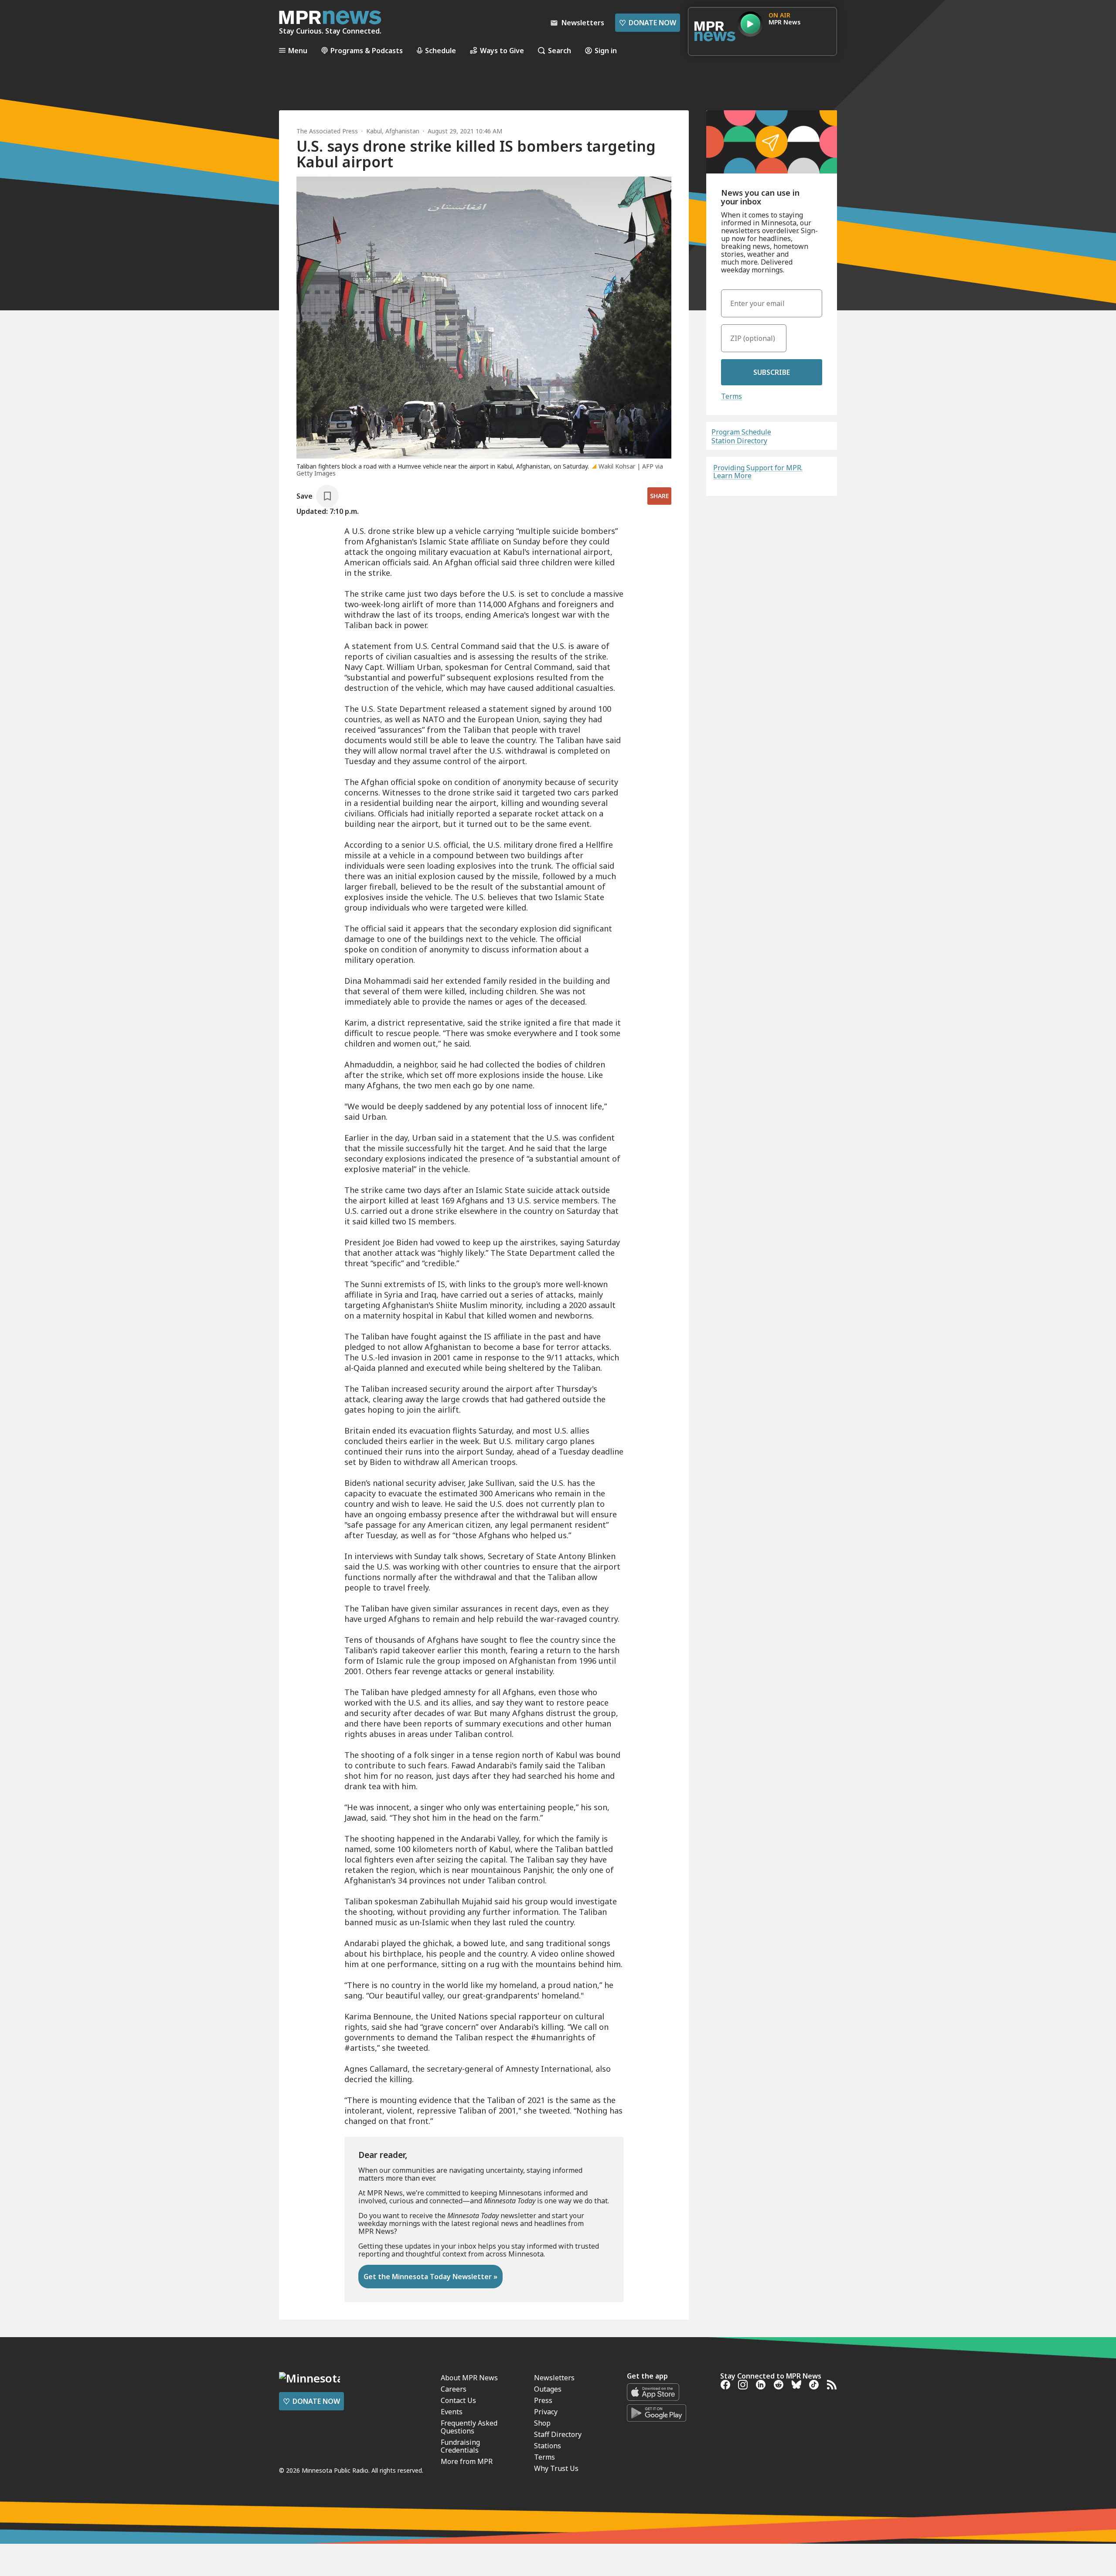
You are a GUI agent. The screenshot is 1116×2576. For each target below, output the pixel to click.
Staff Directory (558, 2434)
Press (543, 2400)
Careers (454, 2389)
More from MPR (467, 2461)
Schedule (441, 50)
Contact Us (458, 2400)
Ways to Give (502, 50)
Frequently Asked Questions (469, 2427)
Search (560, 50)
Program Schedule (741, 432)
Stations (548, 2446)
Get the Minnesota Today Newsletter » (430, 2277)
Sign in (606, 50)
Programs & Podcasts (367, 50)
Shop (542, 2423)
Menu (298, 50)
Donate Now (648, 23)
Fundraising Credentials (460, 2446)
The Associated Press (327, 131)
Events (452, 2412)
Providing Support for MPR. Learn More (758, 472)
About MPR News (469, 2378)
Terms (732, 396)
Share (659, 496)
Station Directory (739, 441)
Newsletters (554, 2378)
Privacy (546, 2412)
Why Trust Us (556, 2468)
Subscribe (772, 372)
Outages (548, 2389)
